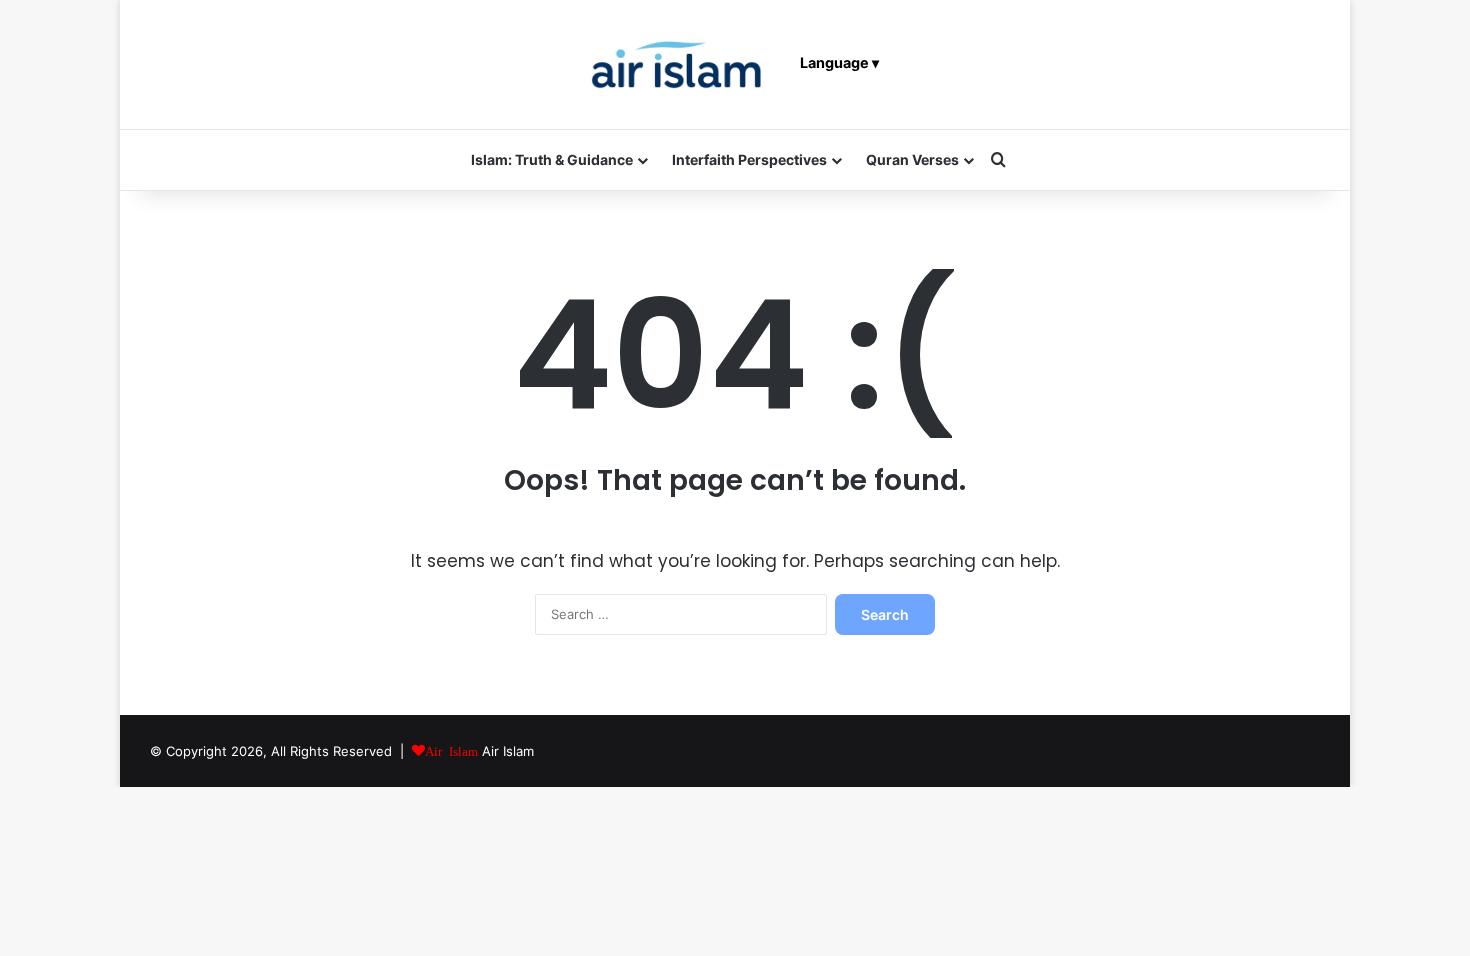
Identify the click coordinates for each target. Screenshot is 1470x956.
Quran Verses (912, 159)
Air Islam (508, 751)
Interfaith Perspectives (749, 159)
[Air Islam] (677, 64)
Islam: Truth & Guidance (552, 159)
